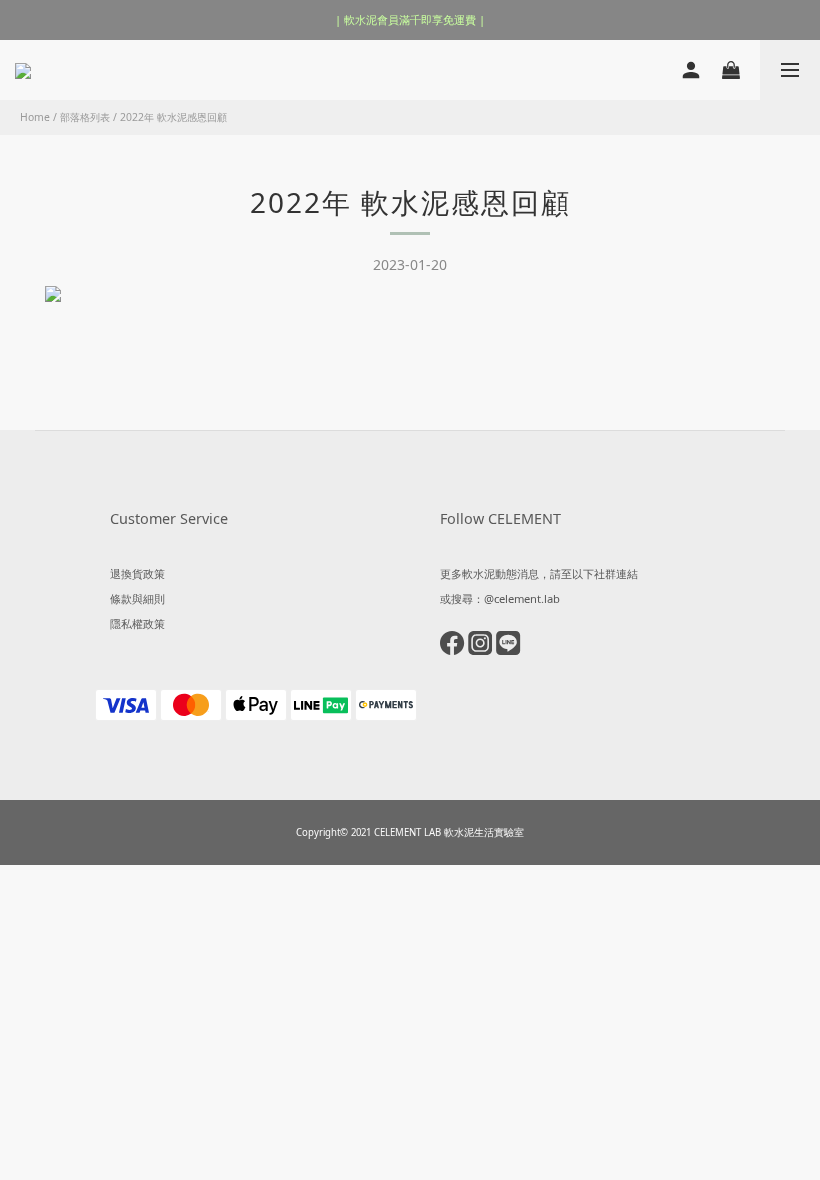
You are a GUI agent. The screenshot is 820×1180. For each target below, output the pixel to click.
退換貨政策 (137, 573)
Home (35, 117)
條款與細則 (137, 598)
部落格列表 (85, 117)
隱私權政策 (137, 623)
